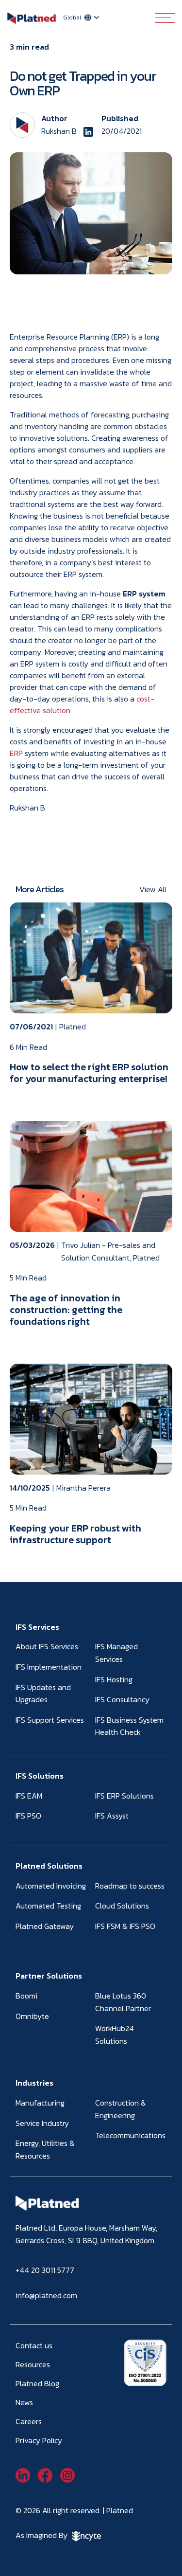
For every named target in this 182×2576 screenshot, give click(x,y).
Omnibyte (32, 2016)
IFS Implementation (49, 1667)
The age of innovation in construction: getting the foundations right (66, 1310)
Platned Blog (37, 2383)
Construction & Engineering (121, 2109)
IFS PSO (28, 1816)
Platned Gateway (45, 1926)
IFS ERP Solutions (124, 1796)
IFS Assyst (112, 1816)
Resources (33, 2364)
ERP (16, 753)
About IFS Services (47, 1646)
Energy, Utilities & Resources (45, 2149)
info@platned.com (46, 2295)
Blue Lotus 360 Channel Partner (123, 2002)
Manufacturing (40, 2103)
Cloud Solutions (122, 1906)
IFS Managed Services (116, 1653)
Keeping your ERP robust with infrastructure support (75, 1534)
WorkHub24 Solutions (115, 2035)
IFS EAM (29, 1796)
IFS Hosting (114, 1679)
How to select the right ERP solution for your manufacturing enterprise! (89, 1073)
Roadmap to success (130, 1886)
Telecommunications (130, 2135)
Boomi (26, 1996)
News (24, 2402)
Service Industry (42, 2123)
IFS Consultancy (122, 1699)
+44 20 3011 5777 (45, 2270)
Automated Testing (48, 1906)
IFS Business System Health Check (129, 1726)
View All (153, 889)
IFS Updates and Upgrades (43, 1693)
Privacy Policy (39, 2440)
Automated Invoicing (51, 1886)
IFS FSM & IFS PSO (125, 1926)
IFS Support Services (50, 1720)
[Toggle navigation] (165, 18)
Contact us (34, 2345)
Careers (29, 2421)
